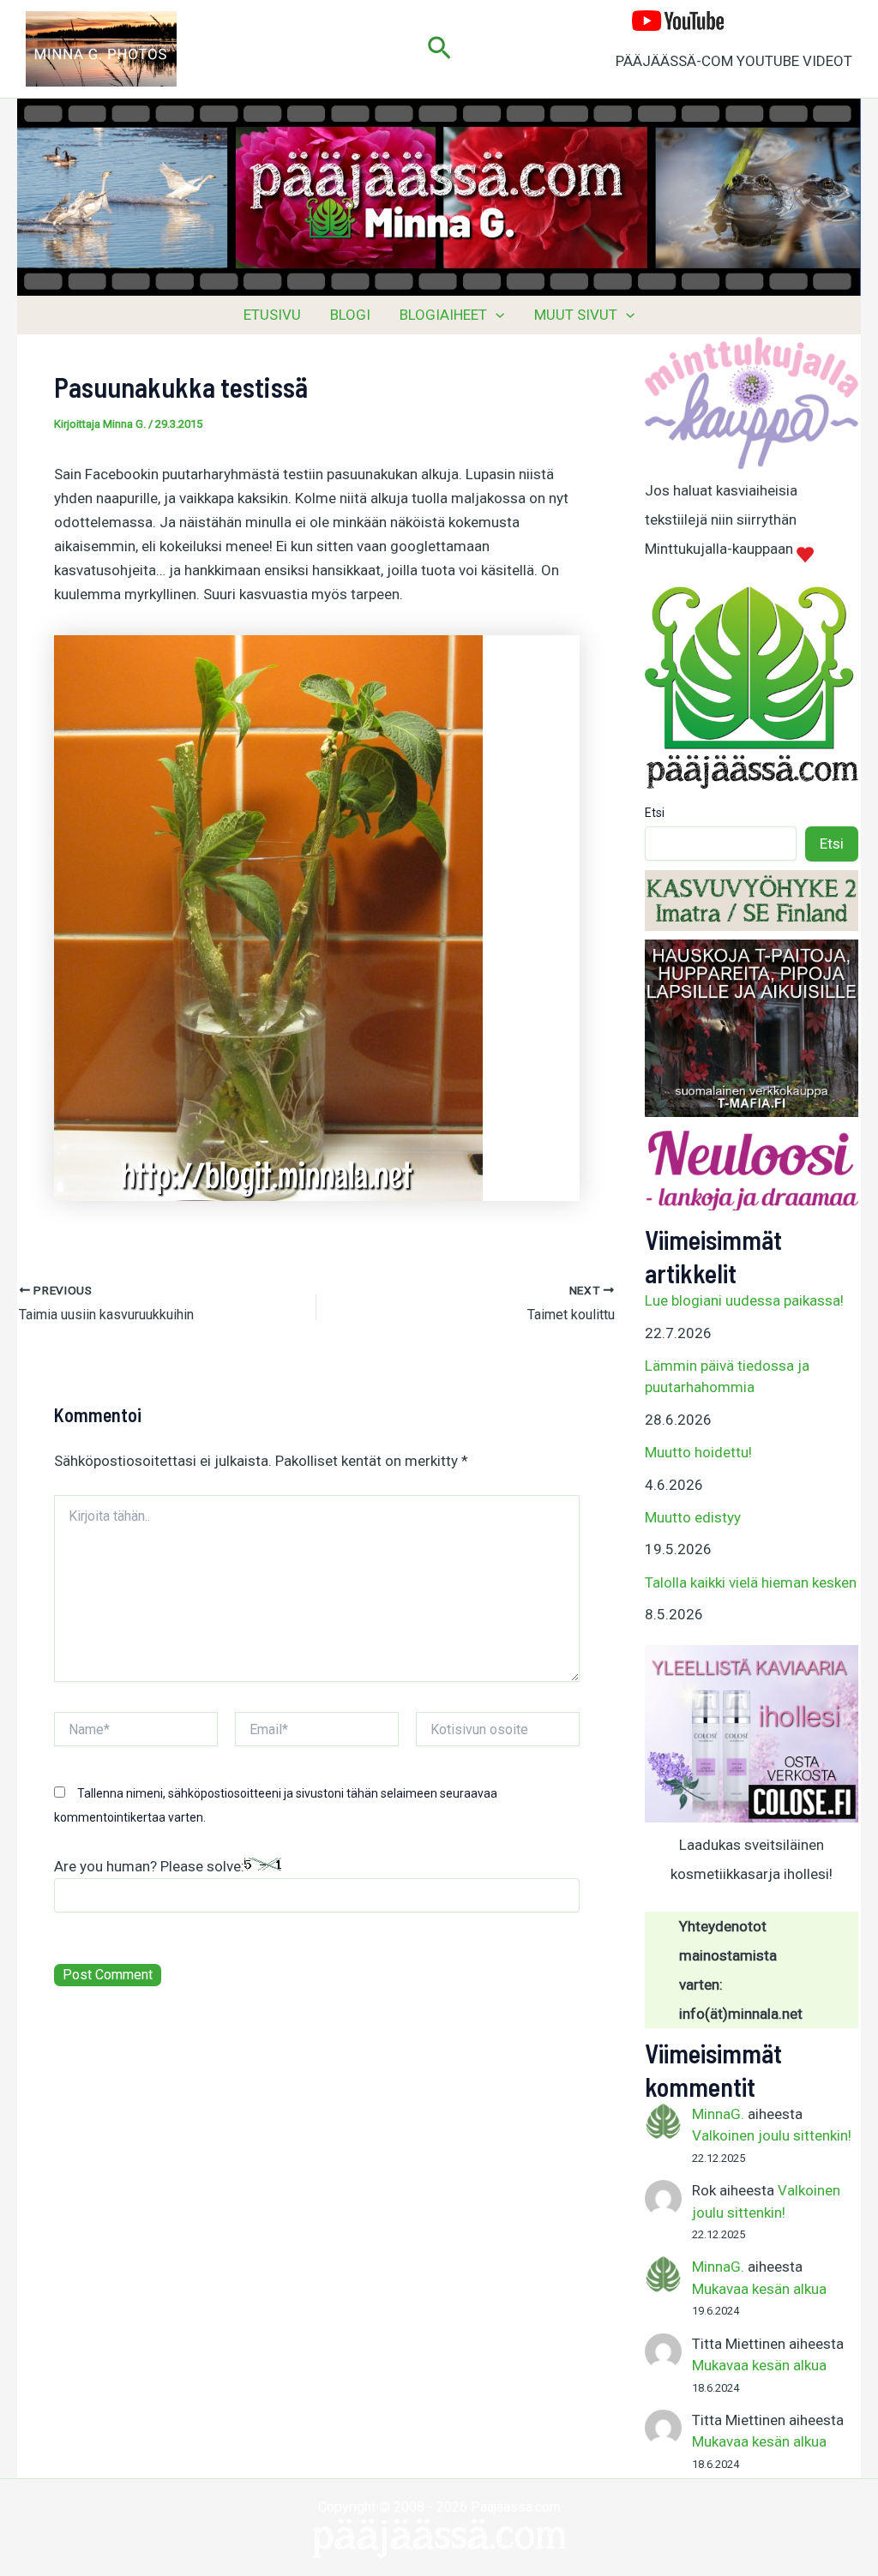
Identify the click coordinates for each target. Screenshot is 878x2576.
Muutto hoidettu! (698, 1452)
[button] (439, 49)
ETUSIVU (272, 315)
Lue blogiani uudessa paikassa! (744, 1300)
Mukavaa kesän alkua (759, 2289)
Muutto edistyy (693, 1517)
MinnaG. (718, 2114)
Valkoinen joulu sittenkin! (772, 2135)
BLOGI (350, 315)
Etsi (655, 813)
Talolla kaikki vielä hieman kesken (751, 1582)
